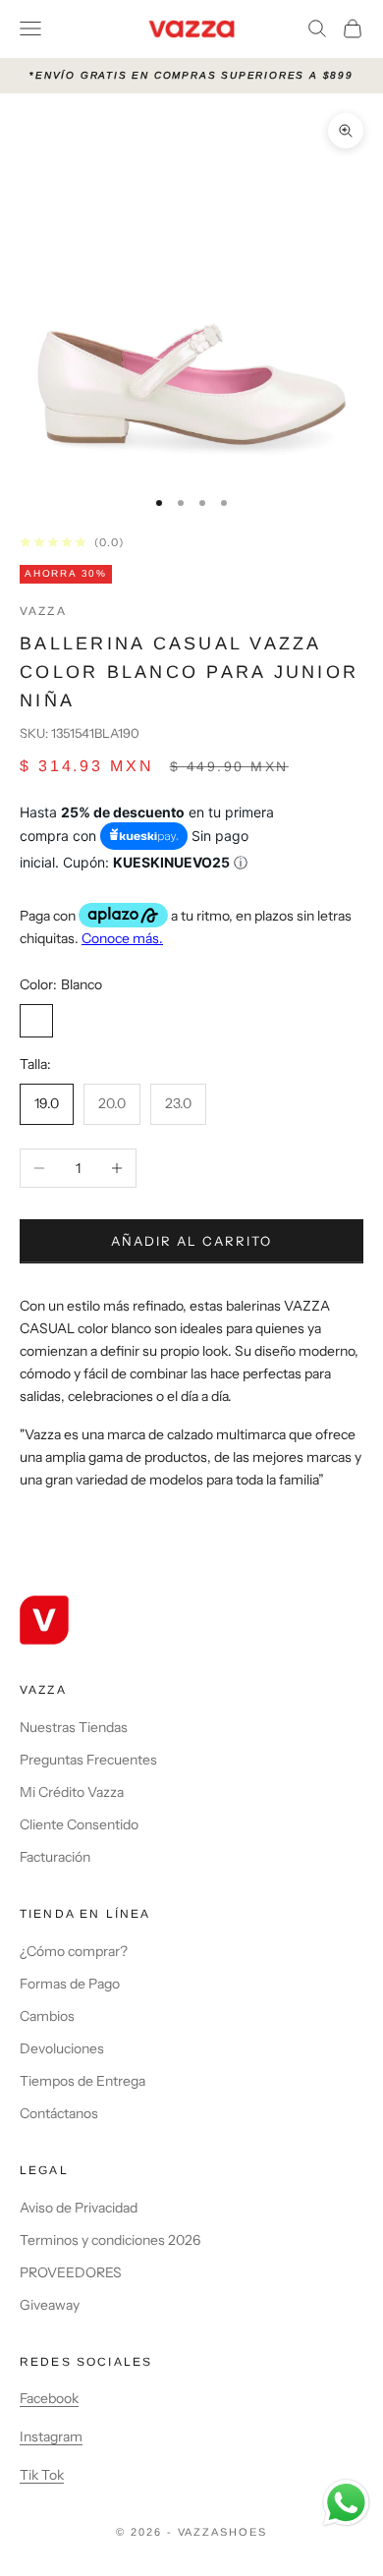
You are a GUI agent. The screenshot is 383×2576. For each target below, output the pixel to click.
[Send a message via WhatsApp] (346, 2503)
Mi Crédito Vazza (72, 1792)
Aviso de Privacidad (79, 2208)
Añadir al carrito (191, 1241)
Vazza (43, 611)
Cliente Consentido (79, 1824)
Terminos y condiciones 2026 (110, 2240)
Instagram (51, 2436)
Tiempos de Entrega (82, 2081)
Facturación (55, 1857)
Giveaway (50, 2305)
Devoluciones (62, 2048)
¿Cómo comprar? (74, 1951)
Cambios (47, 2016)
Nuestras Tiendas (74, 1727)
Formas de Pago (70, 1984)
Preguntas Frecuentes (88, 1760)
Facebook (49, 2398)
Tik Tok (42, 2475)
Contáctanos (59, 2113)
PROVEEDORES (71, 2272)
